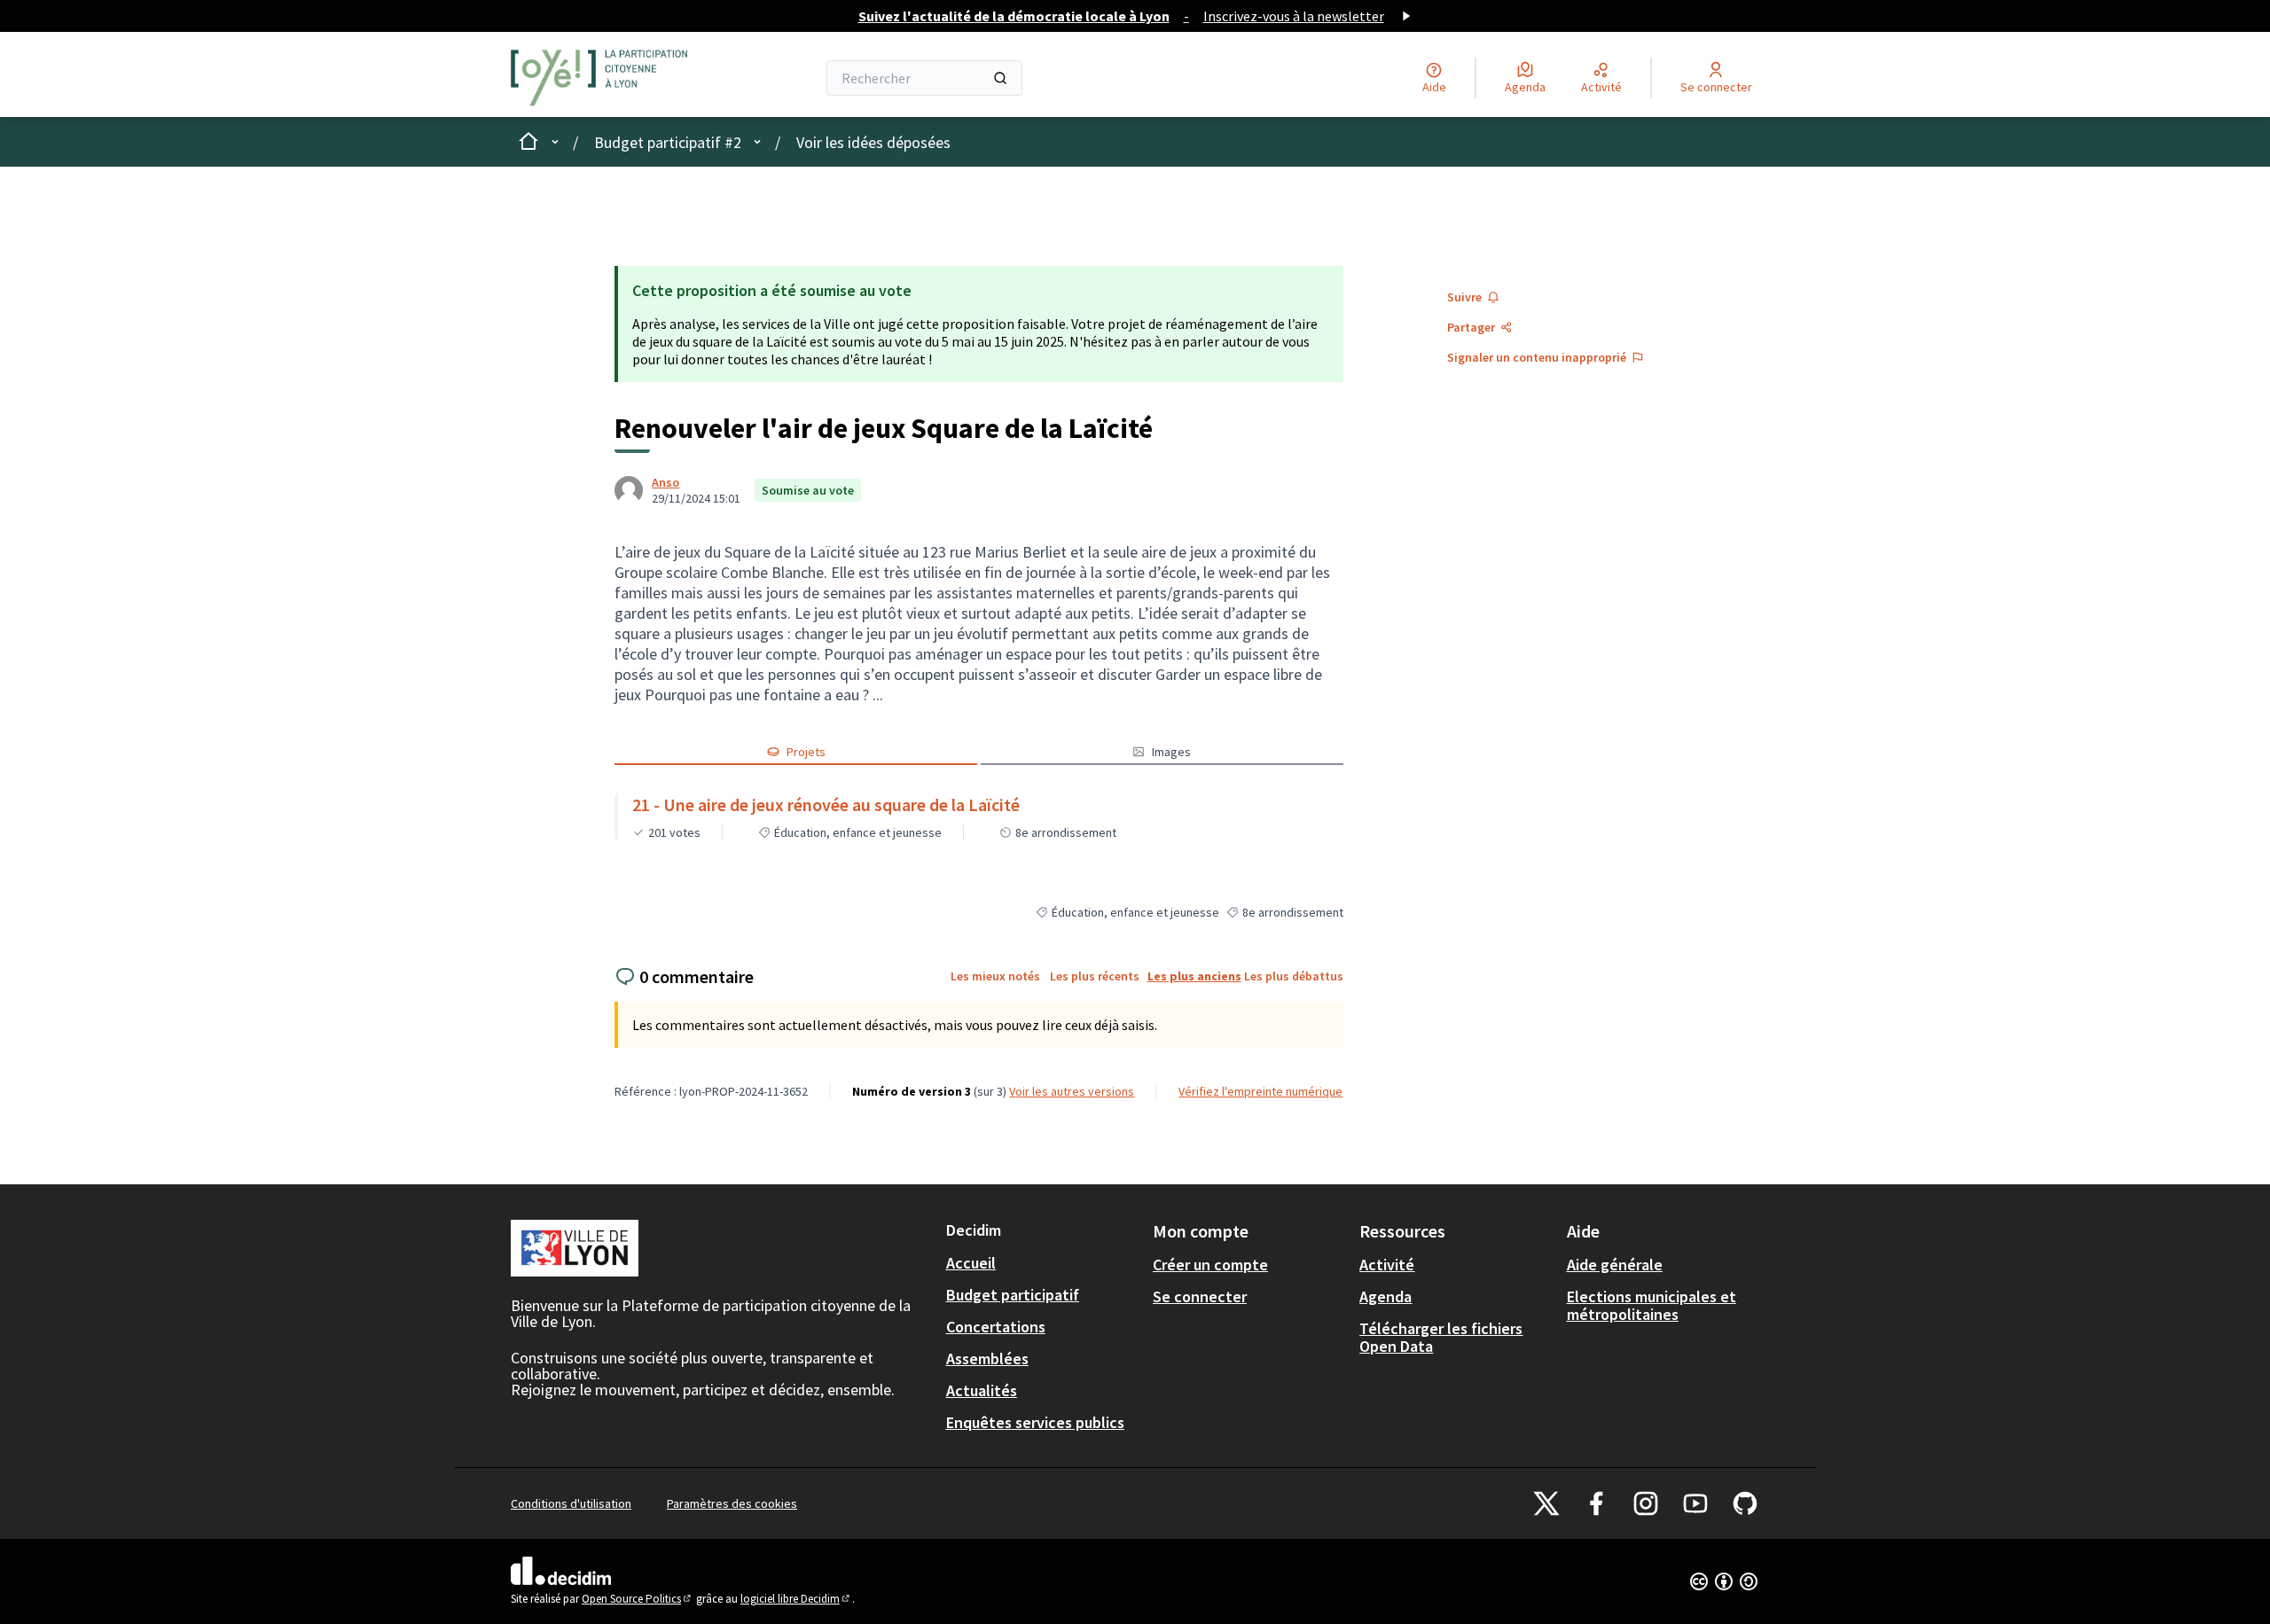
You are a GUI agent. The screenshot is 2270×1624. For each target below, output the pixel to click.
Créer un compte (1210, 1265)
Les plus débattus (1294, 976)
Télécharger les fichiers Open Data (1441, 1337)
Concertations (996, 1327)
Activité (1387, 1265)
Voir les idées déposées (873, 142)
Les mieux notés (995, 976)
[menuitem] (1042, 1263)
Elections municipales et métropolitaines (1652, 1305)
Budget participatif (1013, 1295)
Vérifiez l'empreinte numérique (1260, 1091)
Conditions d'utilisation (571, 1503)
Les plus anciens (1194, 976)
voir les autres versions (1072, 1091)
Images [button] (1171, 752)
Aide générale (1615, 1265)
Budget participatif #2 (668, 142)
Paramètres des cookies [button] (732, 1503)
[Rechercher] (1000, 78)
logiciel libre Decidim (796, 1599)
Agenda (1385, 1296)
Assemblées (987, 1359)
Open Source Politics (638, 1599)
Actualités (982, 1390)
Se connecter (1200, 1296)
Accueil (971, 1263)
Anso (665, 482)
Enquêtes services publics (1035, 1422)
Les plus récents (1095, 976)
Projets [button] (806, 752)
